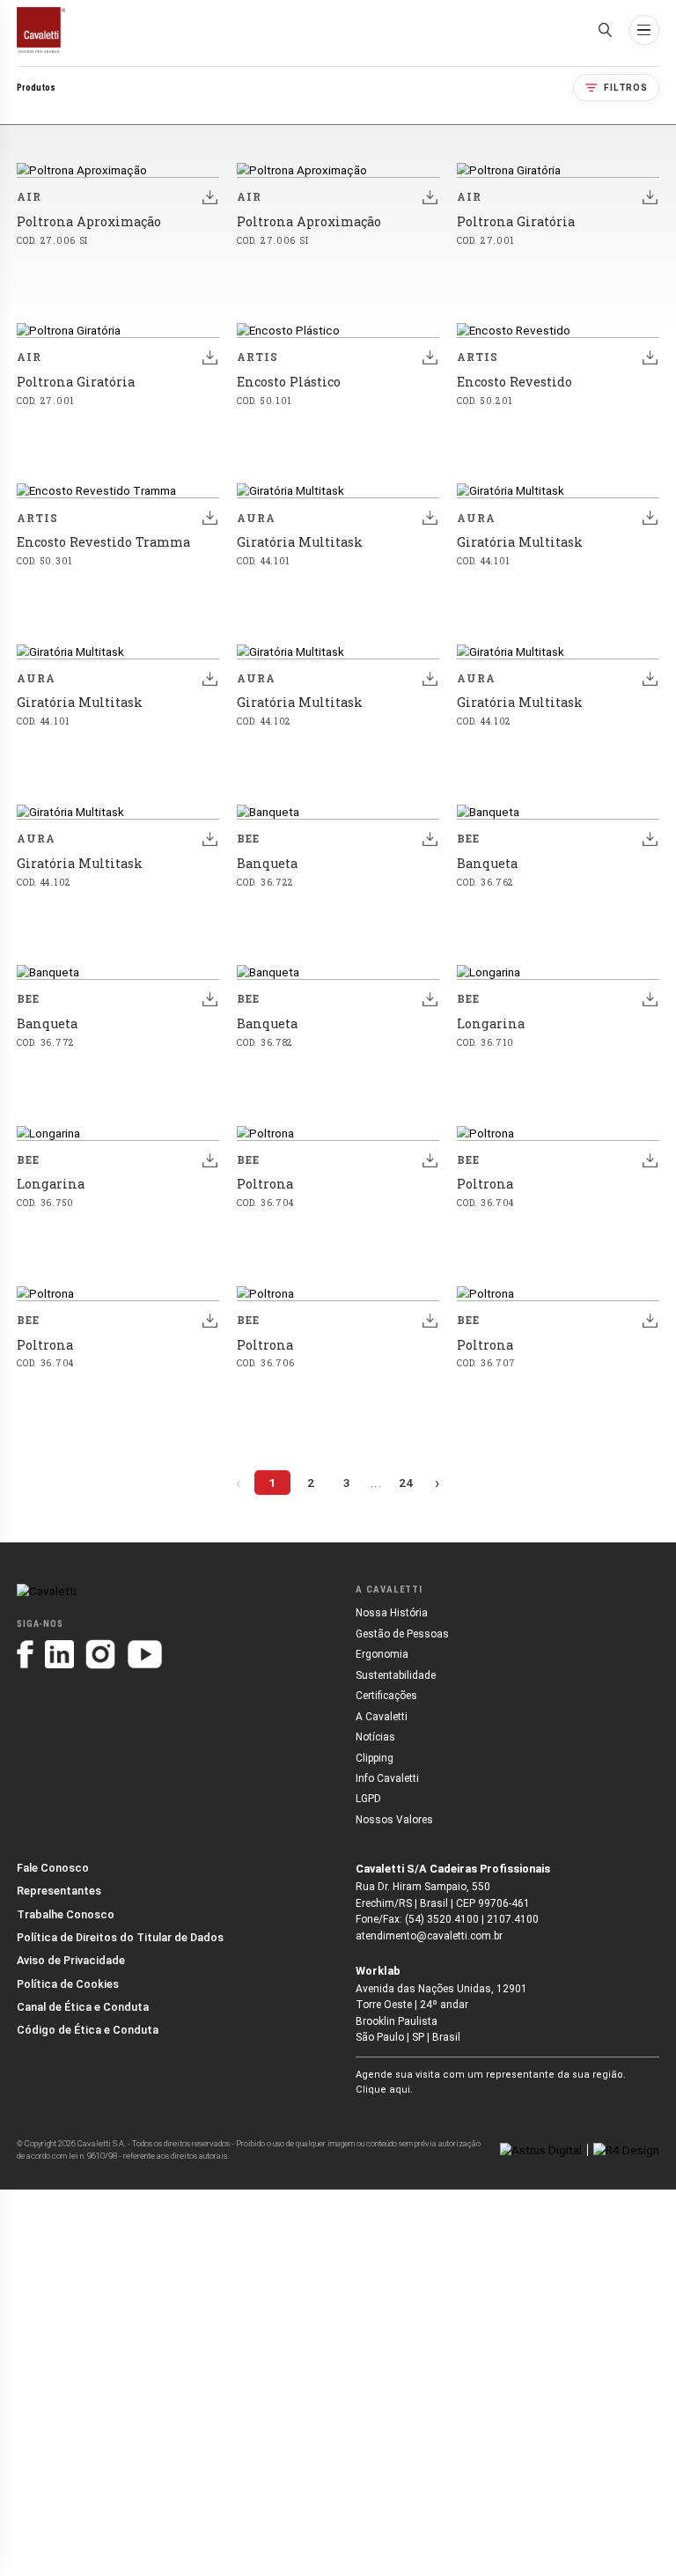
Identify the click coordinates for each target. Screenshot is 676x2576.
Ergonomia (382, 1654)
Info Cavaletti (387, 1778)
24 (406, 1483)
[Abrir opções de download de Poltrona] (430, 1159)
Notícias (375, 1737)
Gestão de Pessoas (402, 1634)
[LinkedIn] (59, 1654)
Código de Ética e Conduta (88, 2030)
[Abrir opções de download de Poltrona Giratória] (650, 197)
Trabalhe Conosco (66, 1914)
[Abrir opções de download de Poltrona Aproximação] (209, 197)
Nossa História (392, 1613)
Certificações (386, 1696)
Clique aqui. (384, 2090)
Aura (256, 518)
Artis (257, 357)
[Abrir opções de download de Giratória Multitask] (430, 518)
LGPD (368, 1799)
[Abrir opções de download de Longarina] (650, 999)
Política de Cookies (68, 1984)
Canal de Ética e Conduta (83, 2007)
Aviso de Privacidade (71, 1960)
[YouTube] (145, 1654)
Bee (248, 839)
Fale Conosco (53, 1868)
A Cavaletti (382, 1717)
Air (29, 197)
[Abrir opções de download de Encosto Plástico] (430, 357)
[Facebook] (25, 1654)
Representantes (59, 1891)
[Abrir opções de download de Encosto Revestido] (650, 357)
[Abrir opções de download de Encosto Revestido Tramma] (209, 518)
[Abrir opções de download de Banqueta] (430, 839)
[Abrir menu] (644, 30)
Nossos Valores (394, 1820)
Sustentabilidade (396, 1675)
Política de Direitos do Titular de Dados (120, 1937)
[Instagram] (100, 1654)
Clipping (375, 1758)
